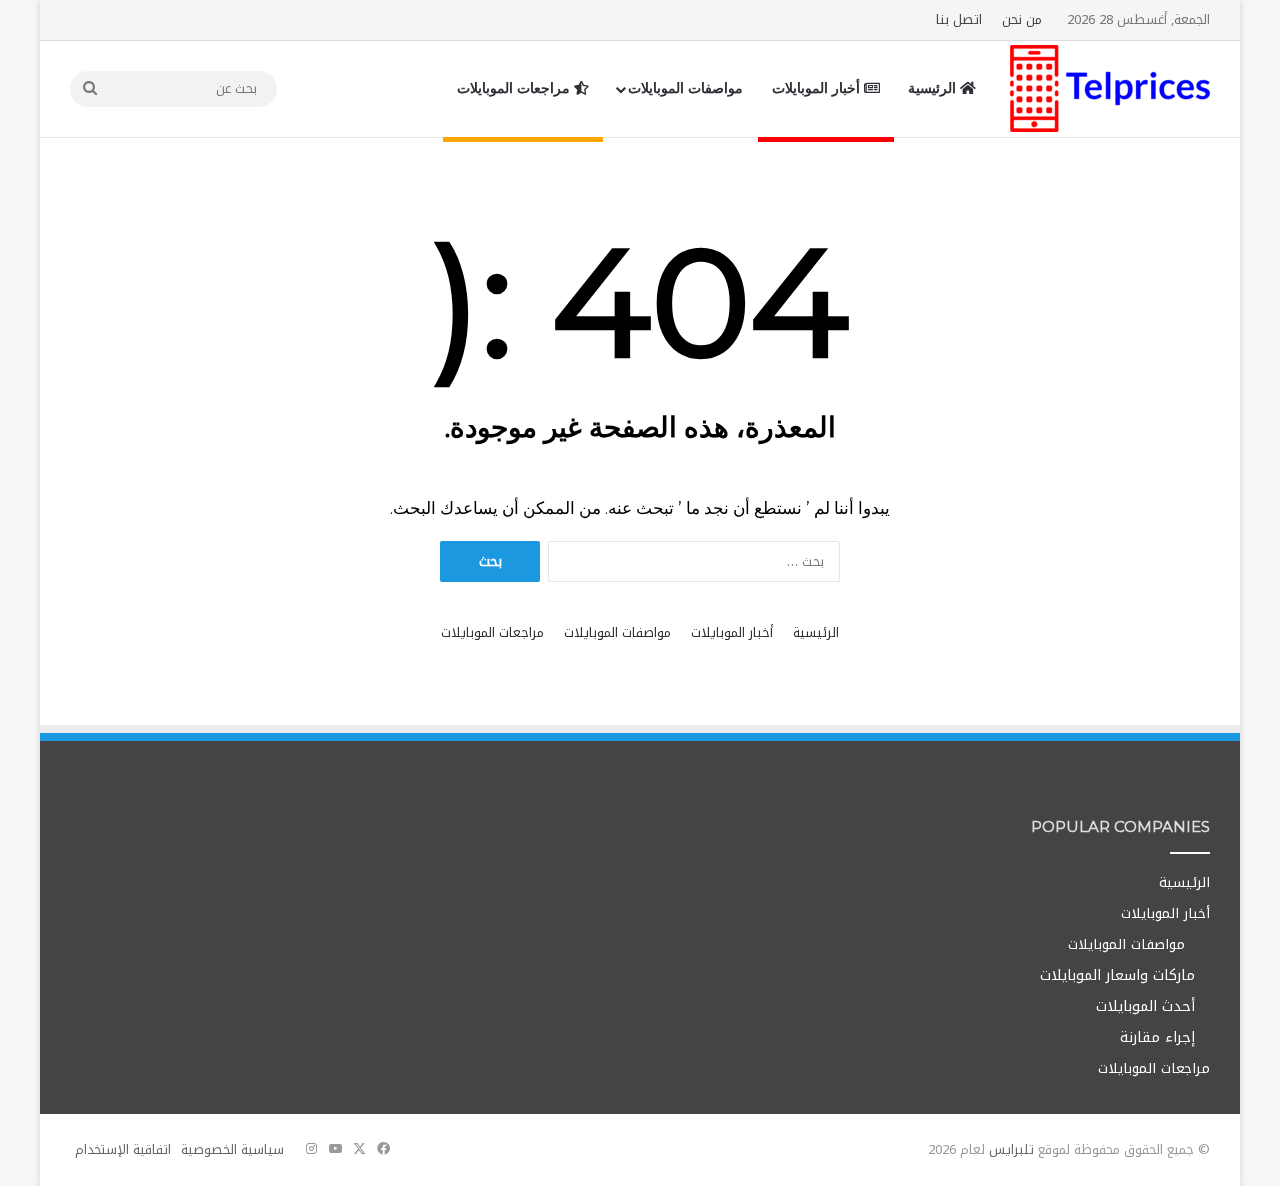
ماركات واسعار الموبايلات (1117, 975)
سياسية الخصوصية (232, 1149)
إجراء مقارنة (1157, 1037)
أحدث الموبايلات (1145, 1006)
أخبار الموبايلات (818, 88)
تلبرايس (1011, 1149)
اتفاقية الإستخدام (123, 1149)
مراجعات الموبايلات (515, 88)
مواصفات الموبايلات (685, 88)
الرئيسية (934, 88)
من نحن (1022, 19)
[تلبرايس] (1110, 88)
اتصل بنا (959, 19)
